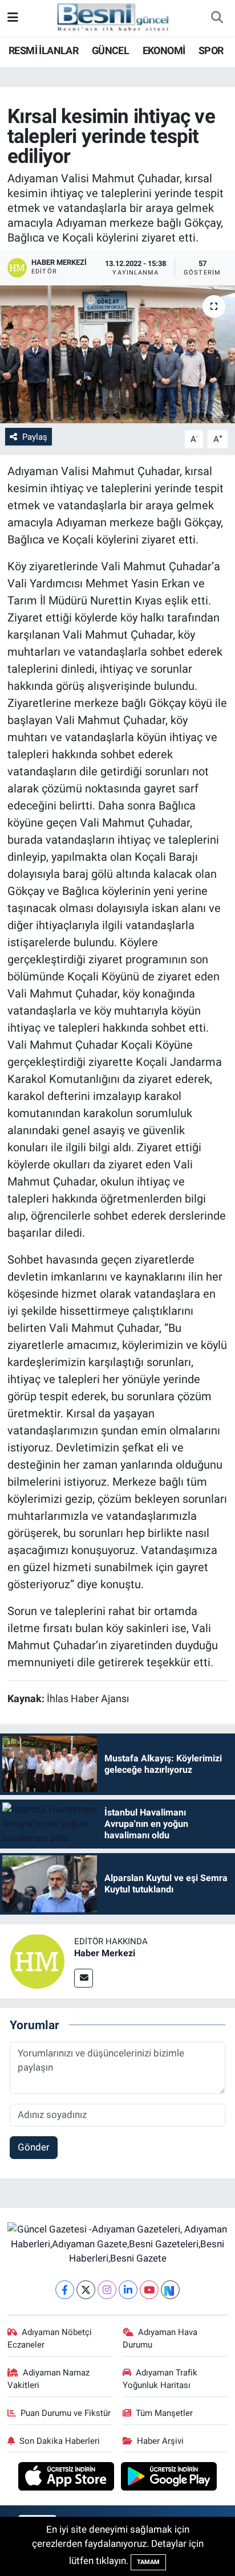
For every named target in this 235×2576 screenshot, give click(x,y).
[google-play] (169, 2478)
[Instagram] (107, 2290)
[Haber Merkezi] (37, 1960)
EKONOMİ (164, 50)
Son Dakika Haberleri (60, 2441)
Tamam (148, 2562)
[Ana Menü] (13, 18)
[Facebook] (65, 2290)
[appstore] (68, 2478)
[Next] (170, 2290)
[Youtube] (149, 2290)
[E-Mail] (84, 1978)
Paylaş (35, 437)
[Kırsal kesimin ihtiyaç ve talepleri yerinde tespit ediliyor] (117, 354)
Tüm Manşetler (164, 2413)
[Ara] (217, 18)
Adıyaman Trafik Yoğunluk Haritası (160, 2379)
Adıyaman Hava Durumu (160, 2338)
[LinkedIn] (128, 2290)
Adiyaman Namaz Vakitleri (49, 2379)
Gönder (34, 2147)
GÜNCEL (110, 50)
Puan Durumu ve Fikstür (66, 2413)
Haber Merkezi (105, 1953)
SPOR (211, 50)
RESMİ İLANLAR (43, 50)
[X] (86, 2290)
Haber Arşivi (160, 2441)
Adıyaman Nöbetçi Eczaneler (50, 2338)
